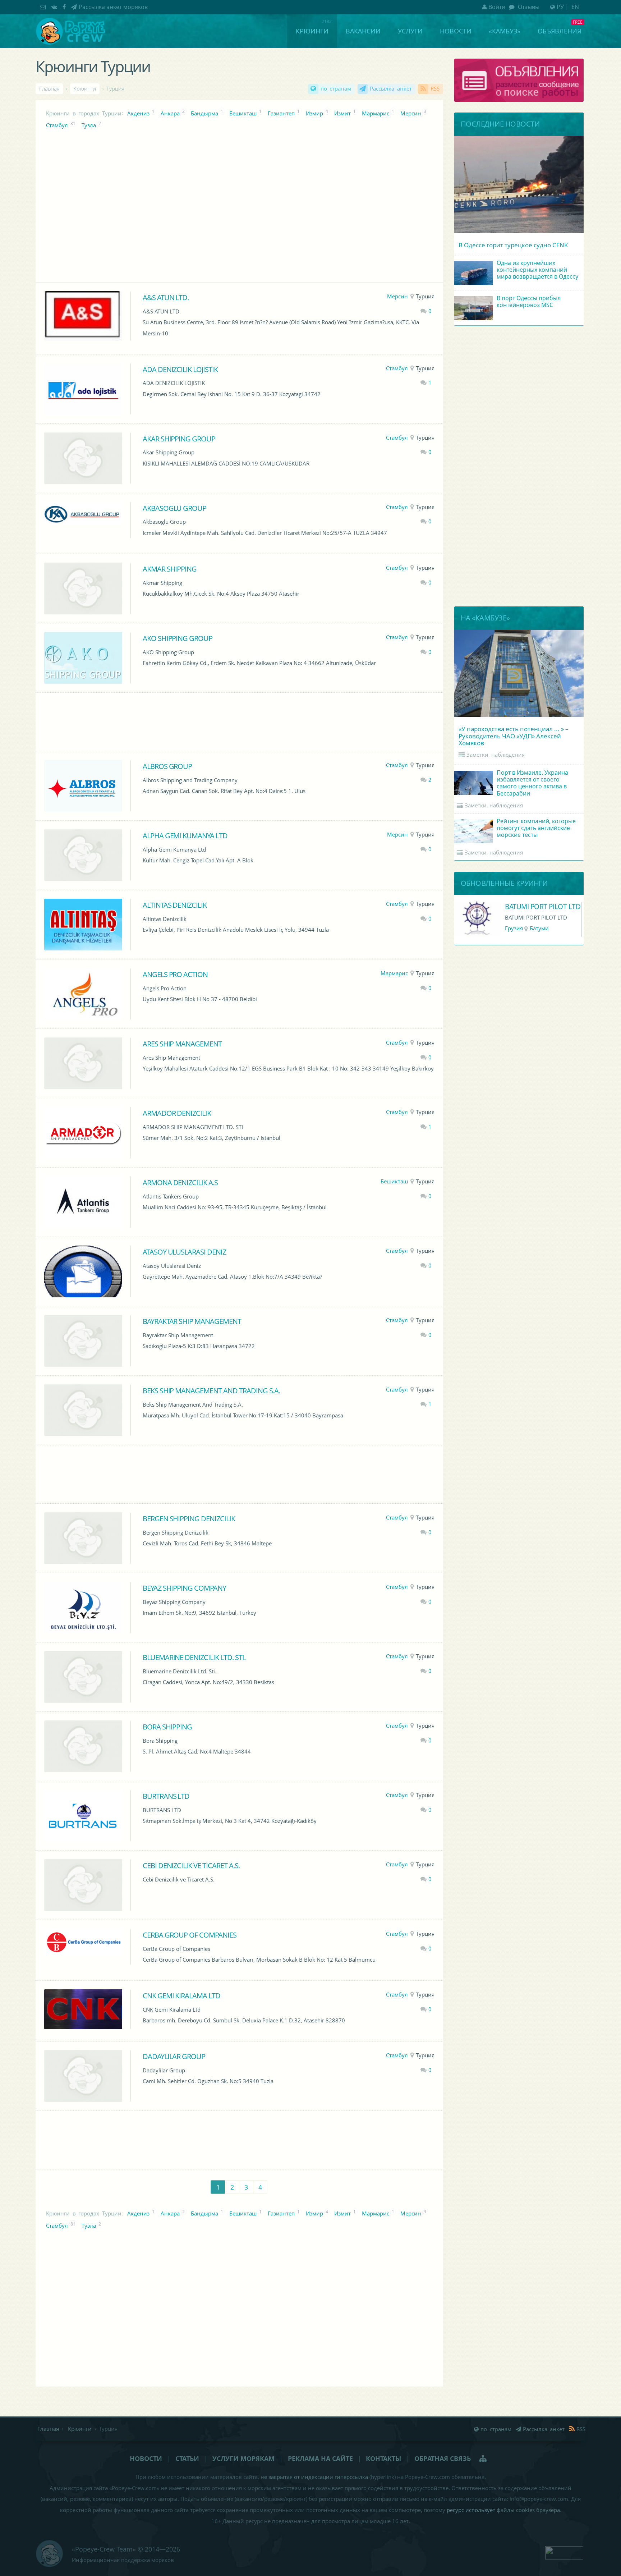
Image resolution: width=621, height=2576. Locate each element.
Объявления (559, 31)
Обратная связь (443, 2458)
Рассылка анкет (391, 89)
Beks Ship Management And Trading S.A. (211, 1390)
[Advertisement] (239, 721)
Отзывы (528, 7)
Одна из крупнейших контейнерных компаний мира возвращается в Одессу (537, 270)
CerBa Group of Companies (190, 1935)
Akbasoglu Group (175, 508)
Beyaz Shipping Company (185, 1588)
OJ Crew (517, 906)
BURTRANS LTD (166, 1796)
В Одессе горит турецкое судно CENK (513, 245)
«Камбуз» (505, 31)
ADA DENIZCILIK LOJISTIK (180, 369)
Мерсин (411, 113)
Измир (314, 113)
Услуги (410, 31)
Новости (456, 31)
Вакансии (363, 31)
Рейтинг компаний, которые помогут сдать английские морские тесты (536, 828)
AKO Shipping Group (178, 638)
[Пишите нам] (44, 7)
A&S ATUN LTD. (166, 297)
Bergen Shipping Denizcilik (189, 1518)
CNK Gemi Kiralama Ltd (182, 1995)
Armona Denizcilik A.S (180, 1182)
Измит (342, 113)
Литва (513, 928)
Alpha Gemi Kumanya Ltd (185, 835)
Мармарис (376, 113)
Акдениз (138, 113)
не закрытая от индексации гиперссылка (314, 2477)
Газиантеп (281, 113)
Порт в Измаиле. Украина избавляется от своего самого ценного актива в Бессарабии (532, 783)
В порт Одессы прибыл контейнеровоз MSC (529, 301)
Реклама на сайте (320, 2458)
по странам (336, 89)
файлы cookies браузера (528, 2510)
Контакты (383, 2458)
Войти (497, 7)
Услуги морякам (243, 2458)
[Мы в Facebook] (65, 7)
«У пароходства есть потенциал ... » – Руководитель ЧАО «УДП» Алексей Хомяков (514, 736)
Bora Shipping (167, 1727)
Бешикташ (243, 113)
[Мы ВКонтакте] (55, 7)
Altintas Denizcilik (175, 905)
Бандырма (204, 113)
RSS (435, 89)
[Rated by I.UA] (564, 2552)
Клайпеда (540, 928)
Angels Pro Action (175, 974)
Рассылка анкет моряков (113, 7)
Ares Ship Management (182, 1044)
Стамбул (57, 125)
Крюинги (312, 31)
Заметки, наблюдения (496, 755)
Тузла (89, 125)
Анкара (170, 113)
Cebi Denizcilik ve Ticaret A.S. (191, 1865)
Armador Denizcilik (177, 1113)
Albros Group (167, 766)
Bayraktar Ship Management (192, 1321)
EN (575, 7)
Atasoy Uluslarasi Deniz (185, 1252)
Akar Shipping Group (179, 439)
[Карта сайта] (484, 2458)
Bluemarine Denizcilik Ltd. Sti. (194, 1657)
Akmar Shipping (170, 569)
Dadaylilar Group (174, 2056)
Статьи (187, 2458)
